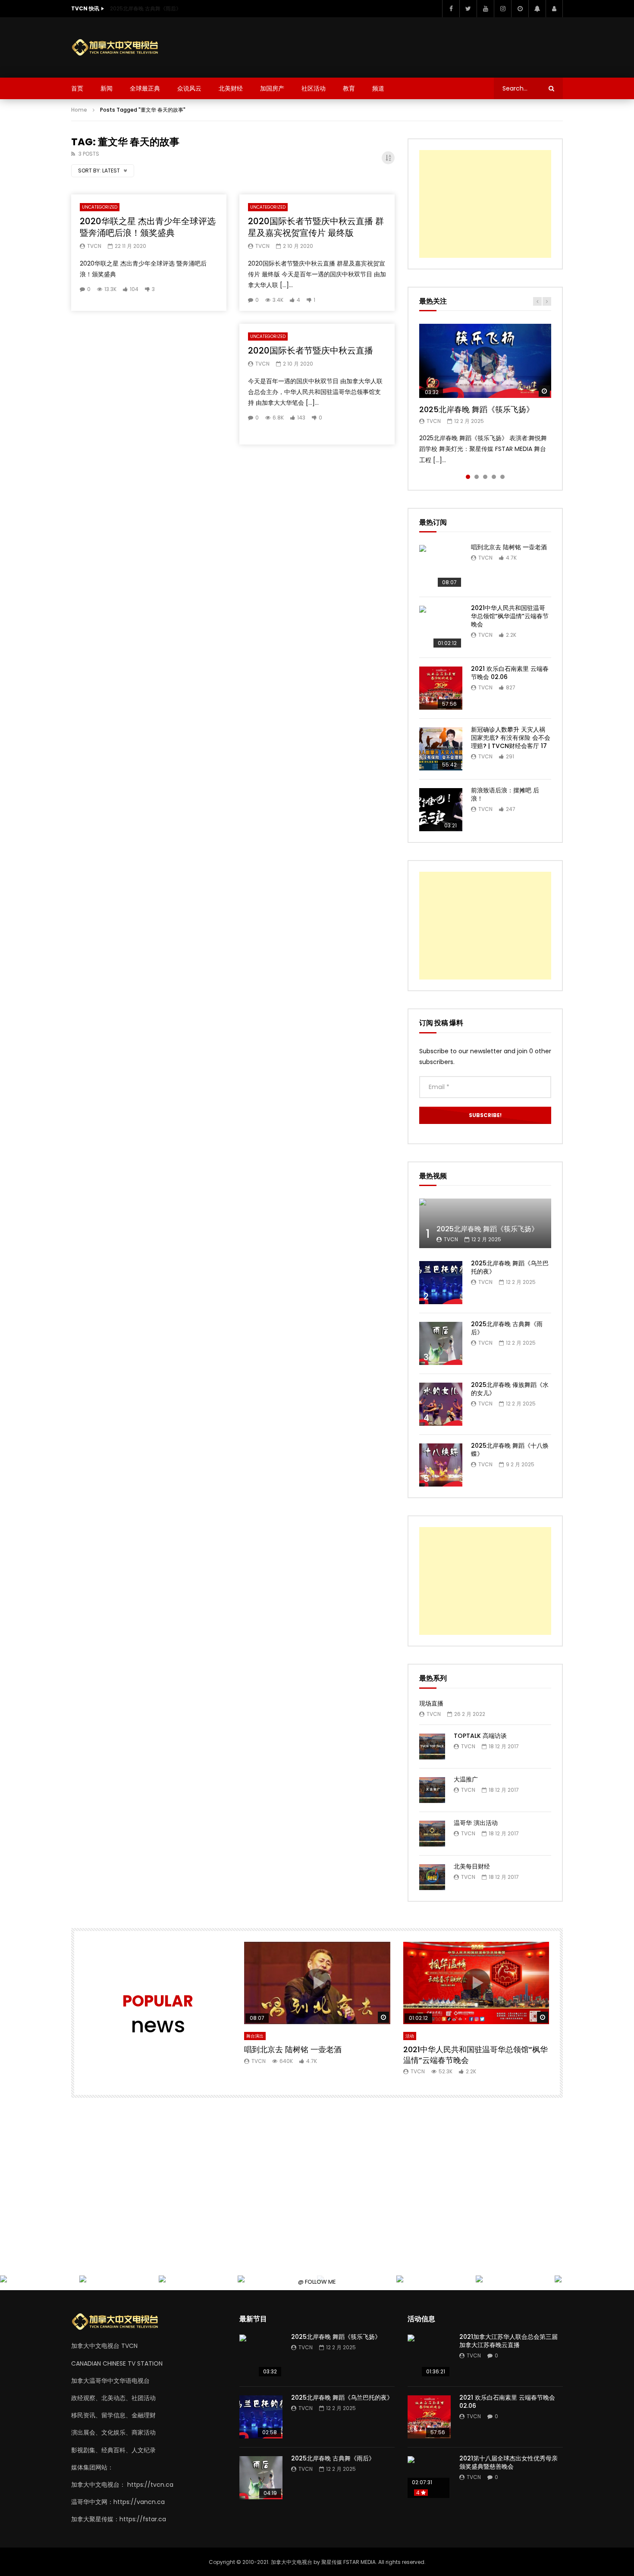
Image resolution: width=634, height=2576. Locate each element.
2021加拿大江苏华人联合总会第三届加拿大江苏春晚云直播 (508, 2341)
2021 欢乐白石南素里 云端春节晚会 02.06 (510, 673)
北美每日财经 (472, 1866)
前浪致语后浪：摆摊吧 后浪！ (505, 794)
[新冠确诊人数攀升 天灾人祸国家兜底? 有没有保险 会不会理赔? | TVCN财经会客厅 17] (441, 749)
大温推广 (466, 1779)
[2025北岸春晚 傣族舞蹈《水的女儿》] (441, 1404)
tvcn (94, 246)
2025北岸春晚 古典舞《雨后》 (146, 8)
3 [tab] (485, 477)
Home (79, 110)
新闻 (107, 88)
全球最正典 (145, 88)
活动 (410, 2036)
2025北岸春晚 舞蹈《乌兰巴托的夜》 (510, 1267)
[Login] (554, 9)
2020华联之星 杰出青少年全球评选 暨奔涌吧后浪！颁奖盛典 (148, 227)
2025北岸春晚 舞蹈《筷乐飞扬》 (477, 409)
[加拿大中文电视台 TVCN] (119, 48)
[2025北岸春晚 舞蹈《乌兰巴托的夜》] (441, 1283)
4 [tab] (494, 477)
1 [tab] (468, 477)
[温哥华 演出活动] (432, 1834)
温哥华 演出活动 (476, 1823)
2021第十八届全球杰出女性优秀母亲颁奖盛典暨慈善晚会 (508, 2462)
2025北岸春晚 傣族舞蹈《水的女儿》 (510, 1389)
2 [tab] (477, 477)
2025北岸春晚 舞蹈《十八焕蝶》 (510, 1450)
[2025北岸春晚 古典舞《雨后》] (441, 1343)
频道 (378, 88)
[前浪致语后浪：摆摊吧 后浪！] (441, 810)
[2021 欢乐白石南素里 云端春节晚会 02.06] (441, 688)
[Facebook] (451, 9)
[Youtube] (485, 9)
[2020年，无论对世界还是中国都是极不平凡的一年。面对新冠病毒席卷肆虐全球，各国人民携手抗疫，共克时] (84, 2280)
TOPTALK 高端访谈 (480, 1736)
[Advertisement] (406, 46)
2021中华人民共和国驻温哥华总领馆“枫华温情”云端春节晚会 (510, 616)
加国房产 (272, 88)
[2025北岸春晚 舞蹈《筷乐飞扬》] (485, 1223)
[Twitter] (468, 9)
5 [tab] (502, 477)
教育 (349, 88)
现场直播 (431, 1703)
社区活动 (314, 88)
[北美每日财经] (432, 1877)
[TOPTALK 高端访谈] (432, 1747)
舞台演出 (255, 2036)
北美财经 (231, 88)
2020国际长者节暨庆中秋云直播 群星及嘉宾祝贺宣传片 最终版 (316, 227)
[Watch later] (520, 9)
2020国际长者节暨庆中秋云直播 (311, 351)
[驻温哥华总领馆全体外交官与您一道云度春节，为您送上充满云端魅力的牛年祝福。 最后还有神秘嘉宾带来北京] (5, 2280)
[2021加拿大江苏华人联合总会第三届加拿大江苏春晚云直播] (429, 2356)
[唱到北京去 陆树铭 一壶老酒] (441, 567)
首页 (77, 88)
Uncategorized (100, 207)
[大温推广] (432, 1790)
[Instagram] (502, 9)
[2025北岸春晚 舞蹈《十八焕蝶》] (441, 1465)
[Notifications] (537, 9)
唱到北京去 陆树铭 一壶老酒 (509, 547)
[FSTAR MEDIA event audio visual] (243, 2280)
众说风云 (189, 88)
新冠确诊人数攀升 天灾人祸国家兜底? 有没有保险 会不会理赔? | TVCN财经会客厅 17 (511, 738)
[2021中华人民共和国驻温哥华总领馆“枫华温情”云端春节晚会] (441, 627)
